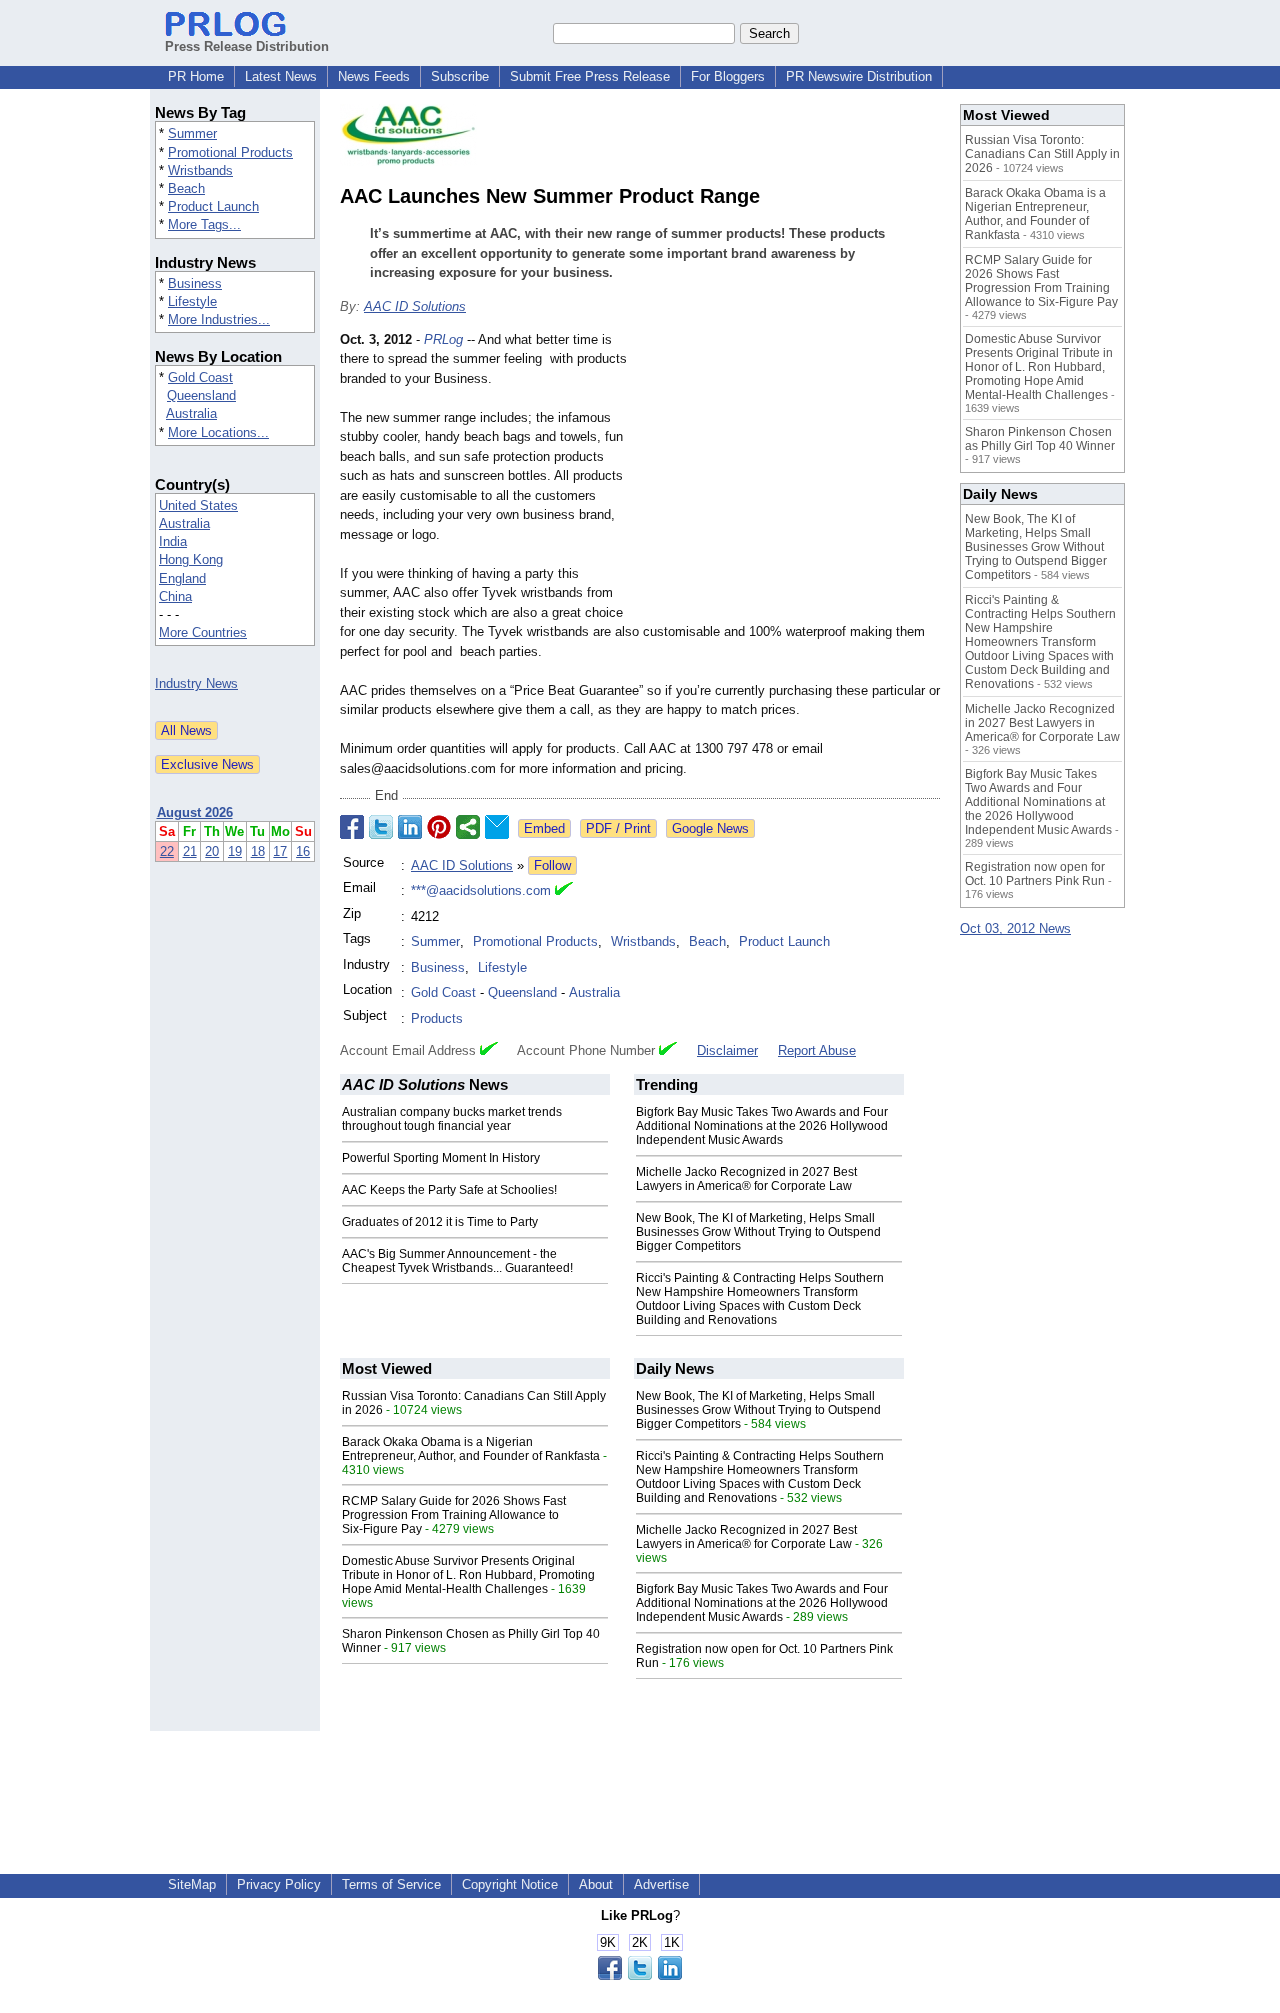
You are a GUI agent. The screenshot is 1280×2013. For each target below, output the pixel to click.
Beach (186, 188)
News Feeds (374, 76)
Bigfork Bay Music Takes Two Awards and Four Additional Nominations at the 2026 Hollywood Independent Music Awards (762, 1126)
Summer (192, 133)
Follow (552, 865)
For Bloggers (728, 76)
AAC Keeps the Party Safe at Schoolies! (449, 1190)
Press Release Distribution (247, 46)
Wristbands (200, 170)
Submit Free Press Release (590, 76)
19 (235, 851)
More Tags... (204, 224)
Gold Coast (200, 377)
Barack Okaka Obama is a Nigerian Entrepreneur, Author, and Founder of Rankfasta (471, 1449)
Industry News (196, 683)
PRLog (443, 339)
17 (280, 851)
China (175, 596)
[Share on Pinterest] (439, 827)
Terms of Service (391, 1884)
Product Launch (213, 206)
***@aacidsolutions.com (481, 890)
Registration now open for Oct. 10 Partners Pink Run (1035, 874)
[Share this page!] (640, 1975)
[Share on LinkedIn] (410, 827)
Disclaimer (727, 1050)
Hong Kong (191, 559)
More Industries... (219, 319)
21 (190, 851)
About (596, 1884)
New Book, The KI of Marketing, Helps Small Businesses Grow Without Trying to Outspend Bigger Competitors (758, 1232)
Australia (191, 413)
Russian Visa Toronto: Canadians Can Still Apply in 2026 (1042, 154)
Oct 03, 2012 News (1015, 928)
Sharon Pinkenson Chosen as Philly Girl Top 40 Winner (1040, 439)
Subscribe (460, 76)
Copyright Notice (510, 1884)
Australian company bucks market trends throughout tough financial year (452, 1119)
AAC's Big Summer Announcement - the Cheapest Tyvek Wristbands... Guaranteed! (457, 1261)
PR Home (196, 76)
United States (198, 505)
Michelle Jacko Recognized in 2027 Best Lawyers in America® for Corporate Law (746, 1179)
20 (212, 851)
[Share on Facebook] (352, 827)
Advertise (661, 1884)
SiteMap (192, 1884)
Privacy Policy (279, 1884)
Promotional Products (230, 152)
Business (195, 283)
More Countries (203, 632)
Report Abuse (817, 1050)
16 (303, 851)
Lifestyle (192, 301)
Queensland (201, 395)
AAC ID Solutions (415, 306)
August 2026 (195, 812)
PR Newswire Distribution (859, 76)
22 (167, 851)
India (173, 541)
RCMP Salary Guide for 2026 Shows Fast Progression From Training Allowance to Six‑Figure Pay (454, 1515)
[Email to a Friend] (497, 827)
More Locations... (218, 432)
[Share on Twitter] (381, 827)
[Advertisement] (790, 477)
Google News (710, 828)
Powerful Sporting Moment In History (441, 1158)
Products (437, 1018)
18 (258, 851)
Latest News (281, 76)
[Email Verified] (564, 891)
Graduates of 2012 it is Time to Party (440, 1222)
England (182, 578)
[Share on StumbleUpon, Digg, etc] (468, 827)
